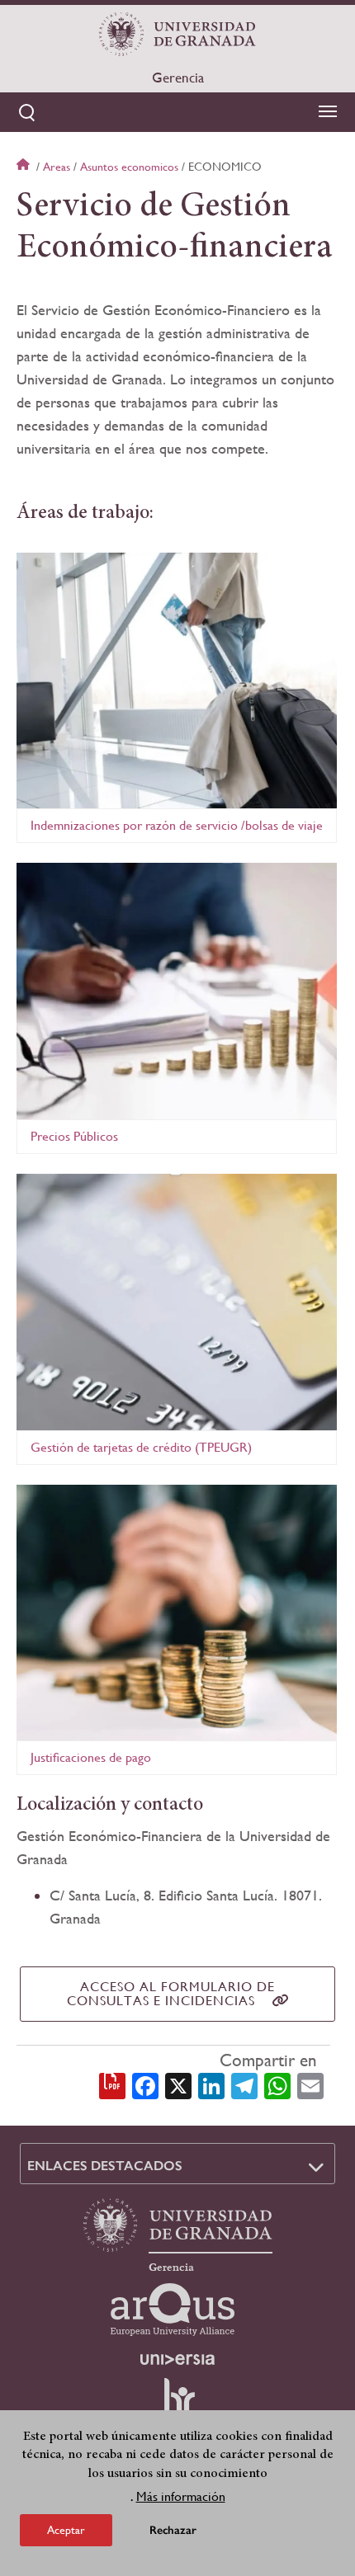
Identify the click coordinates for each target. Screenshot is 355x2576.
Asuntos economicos (129, 167)
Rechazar (173, 2530)
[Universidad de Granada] (177, 34)
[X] (178, 2084)
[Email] (310, 2084)
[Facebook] (145, 2084)
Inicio (25, 167)
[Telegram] (244, 2084)
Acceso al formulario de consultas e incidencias (171, 1994)
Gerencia (178, 78)
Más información (181, 2496)
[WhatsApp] (277, 2084)
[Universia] (177, 2359)
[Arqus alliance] (173, 2310)
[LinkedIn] (211, 2084)
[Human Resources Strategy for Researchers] (177, 2404)
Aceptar (66, 2530)
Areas (57, 167)
